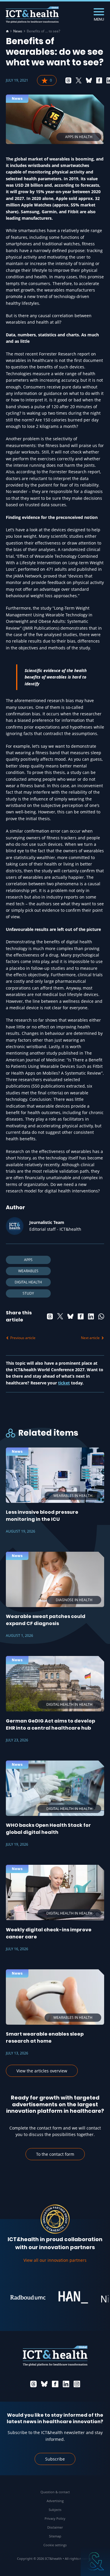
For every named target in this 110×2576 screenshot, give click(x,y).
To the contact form (55, 2154)
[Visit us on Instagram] (77, 2384)
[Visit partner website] (18, 2297)
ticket (64, 1383)
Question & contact (55, 2492)
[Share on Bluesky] (89, 80)
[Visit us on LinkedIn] (66, 2384)
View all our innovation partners (55, 2260)
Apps (28, 1260)
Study (28, 1293)
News (18, 31)
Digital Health (28, 1282)
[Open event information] (95, 2561)
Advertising (55, 2501)
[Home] (7, 31)
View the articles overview (42, 2071)
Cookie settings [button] (55, 2545)
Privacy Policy (55, 2518)
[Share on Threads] (68, 80)
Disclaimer (55, 2527)
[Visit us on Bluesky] (44, 2384)
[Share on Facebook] (99, 80)
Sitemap (55, 2536)
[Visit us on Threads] (33, 2384)
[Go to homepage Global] (32, 15)
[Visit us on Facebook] (55, 2384)
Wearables (28, 1271)
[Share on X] (79, 80)
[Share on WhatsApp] (101, 1316)
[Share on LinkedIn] (91, 1316)
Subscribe (55, 2459)
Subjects (55, 2510)
